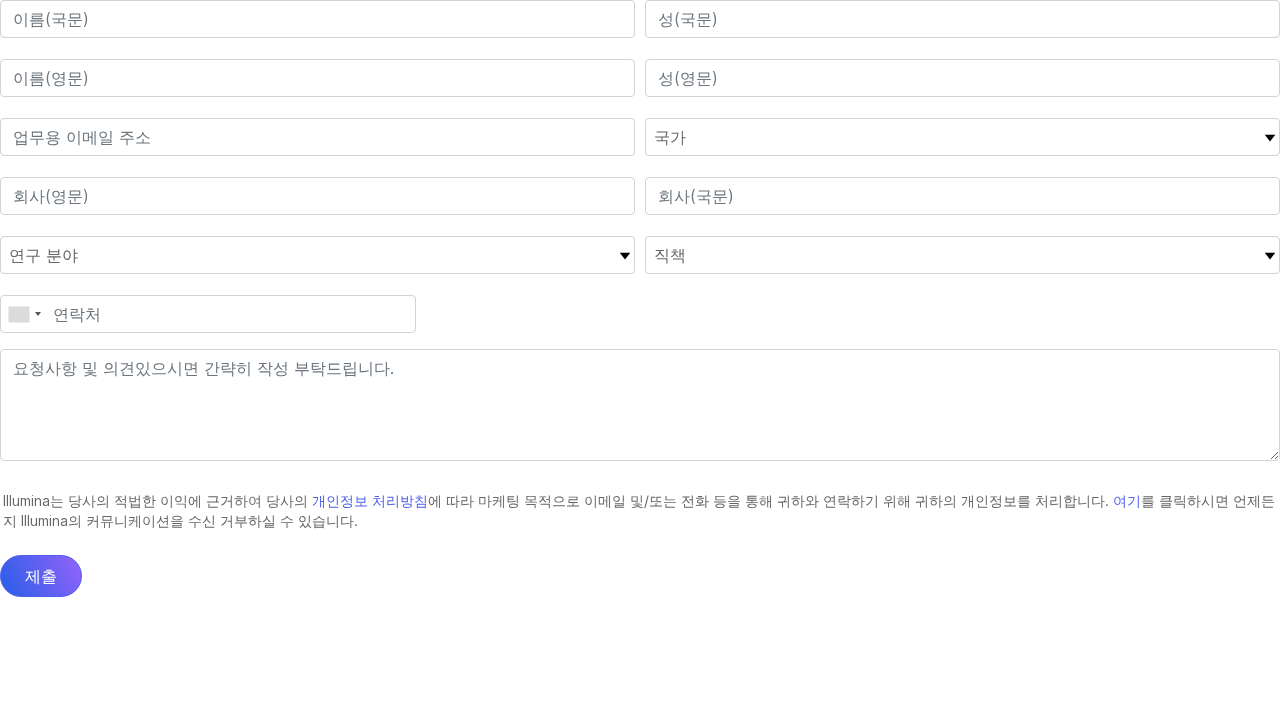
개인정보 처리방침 (370, 500)
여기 (1127, 500)
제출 (41, 576)
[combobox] (24, 314)
